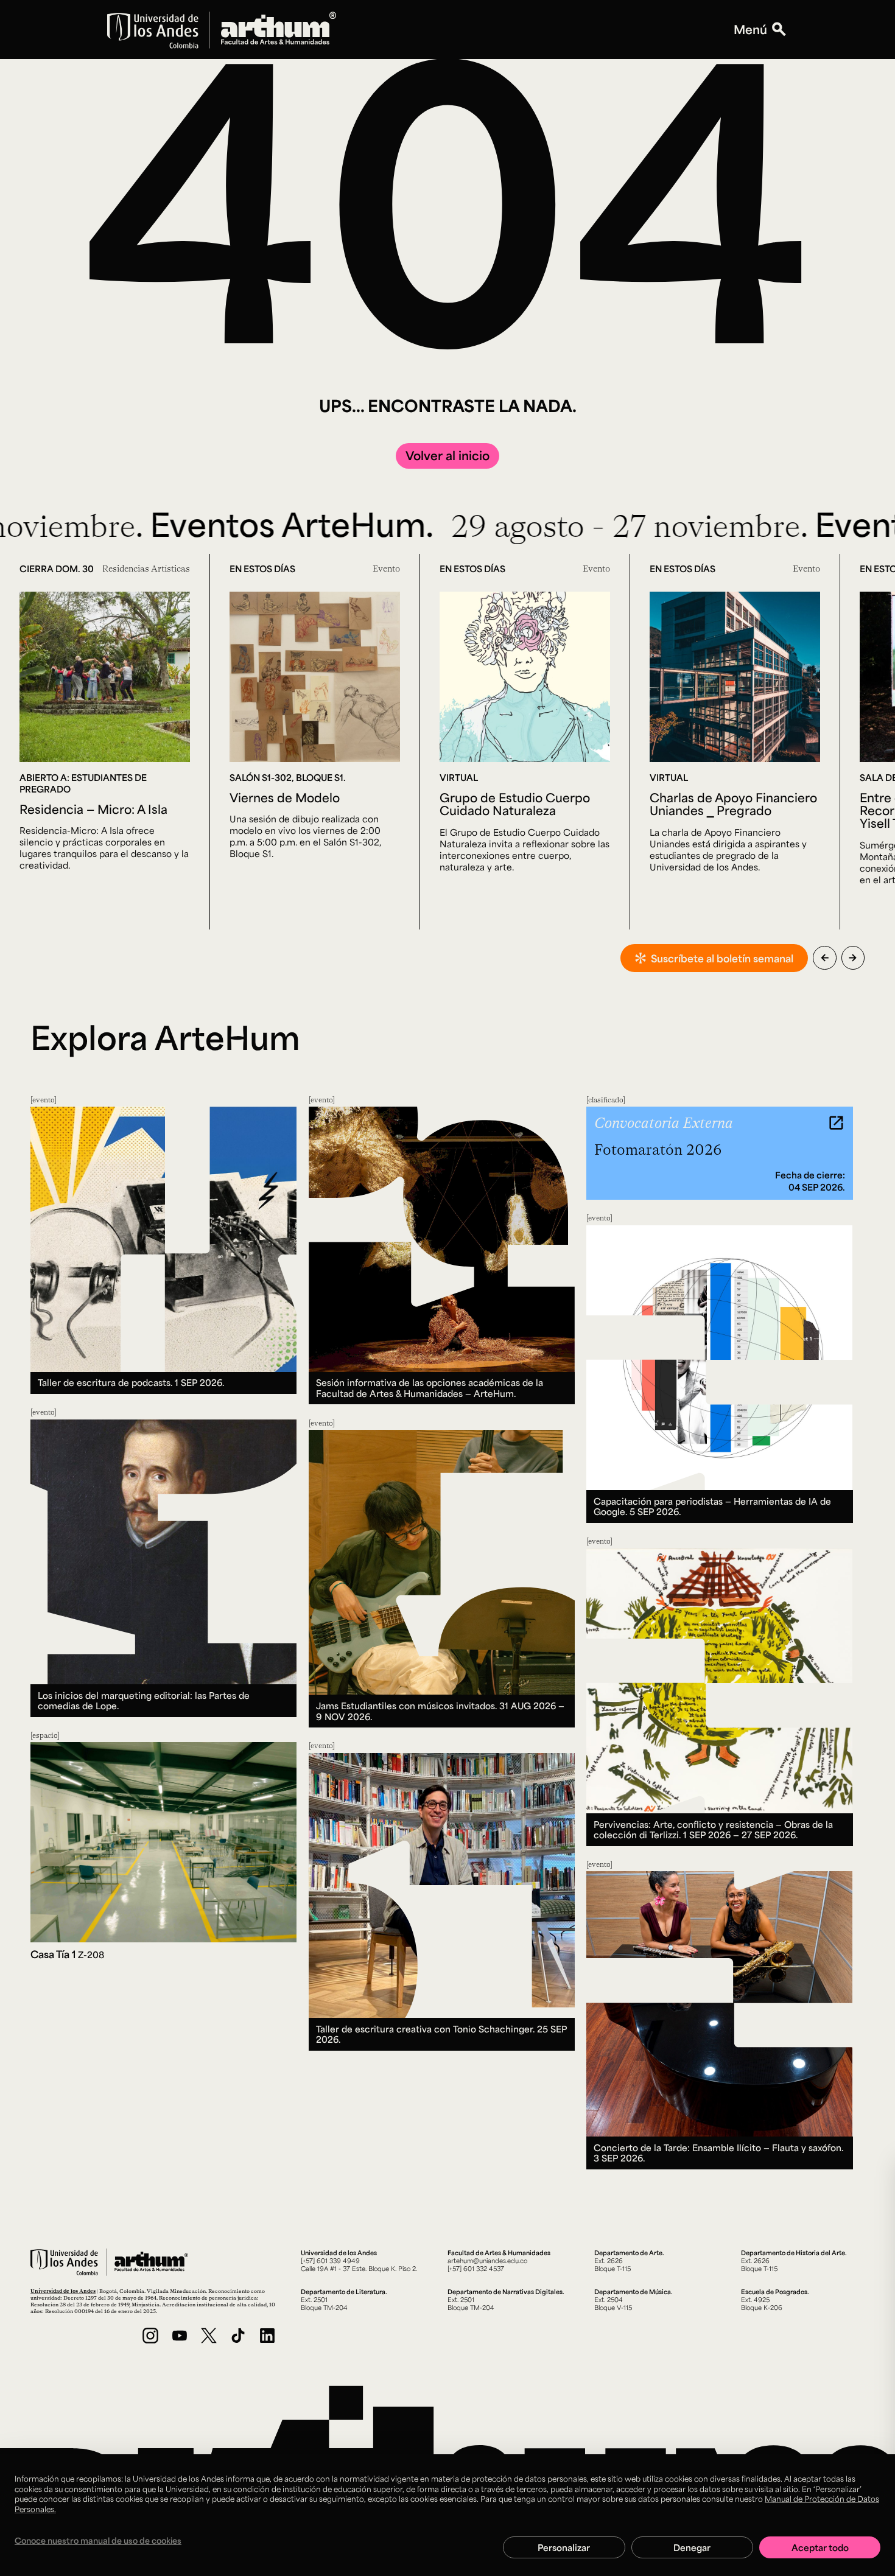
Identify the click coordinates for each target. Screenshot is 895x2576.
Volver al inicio (447, 455)
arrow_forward (853, 958)
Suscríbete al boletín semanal (722, 958)
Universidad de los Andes (63, 2291)
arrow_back (825, 958)
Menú (750, 30)
